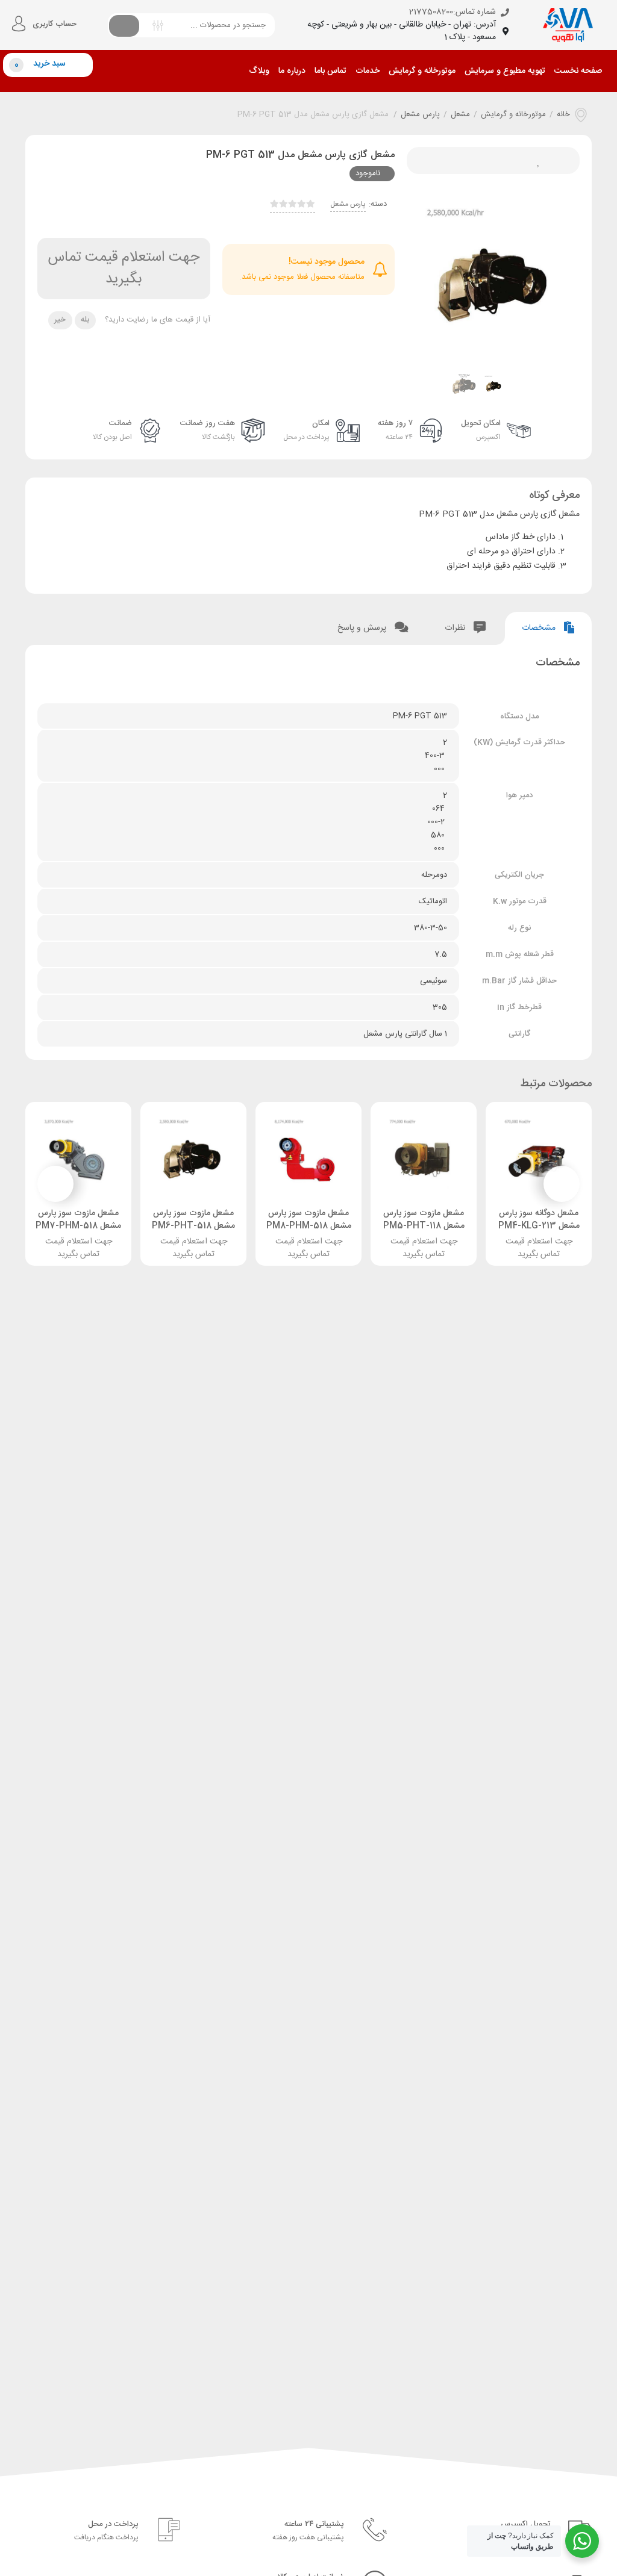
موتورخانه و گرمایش (422, 71)
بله (85, 320)
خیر (60, 320)
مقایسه (453, 160)
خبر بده (480, 160)
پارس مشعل (420, 115)
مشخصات (540, 628)
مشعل (460, 115)
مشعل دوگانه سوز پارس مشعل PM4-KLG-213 (539, 1220)
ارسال (507, 160)
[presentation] (431, 278)
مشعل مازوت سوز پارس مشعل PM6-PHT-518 (193, 1220)
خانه (563, 115)
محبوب (534, 160)
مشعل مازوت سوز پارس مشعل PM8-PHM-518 (309, 1220)
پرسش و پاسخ (363, 628)
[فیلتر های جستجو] (158, 24)
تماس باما (330, 71)
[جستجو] (124, 25)
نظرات (456, 628)
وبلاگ (259, 71)
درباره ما (292, 71)
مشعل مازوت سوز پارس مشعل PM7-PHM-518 (78, 1220)
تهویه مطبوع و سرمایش (505, 71)
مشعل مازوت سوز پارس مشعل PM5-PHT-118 (424, 1220)
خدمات (368, 71)
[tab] (548, 628)
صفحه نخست (578, 71)
